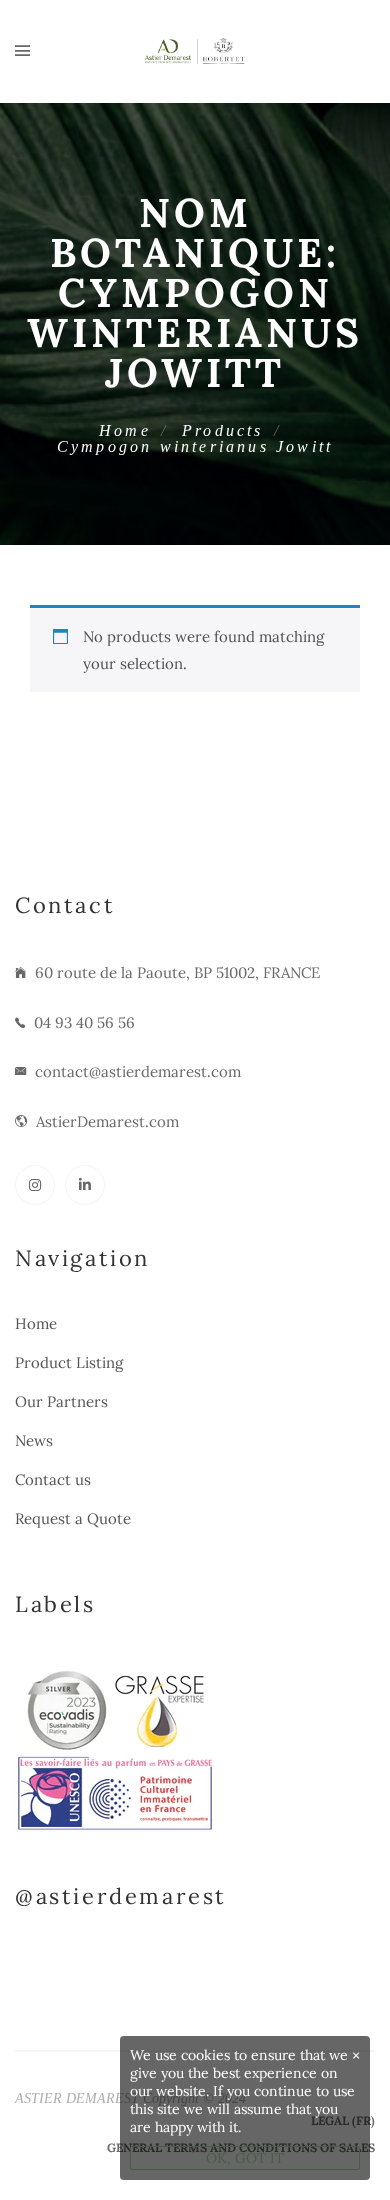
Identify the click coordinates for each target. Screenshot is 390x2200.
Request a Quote (73, 1518)
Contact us (53, 1479)
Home (125, 430)
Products (223, 430)
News (34, 1440)
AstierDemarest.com (107, 1121)
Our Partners (61, 1401)
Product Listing (69, 1362)
